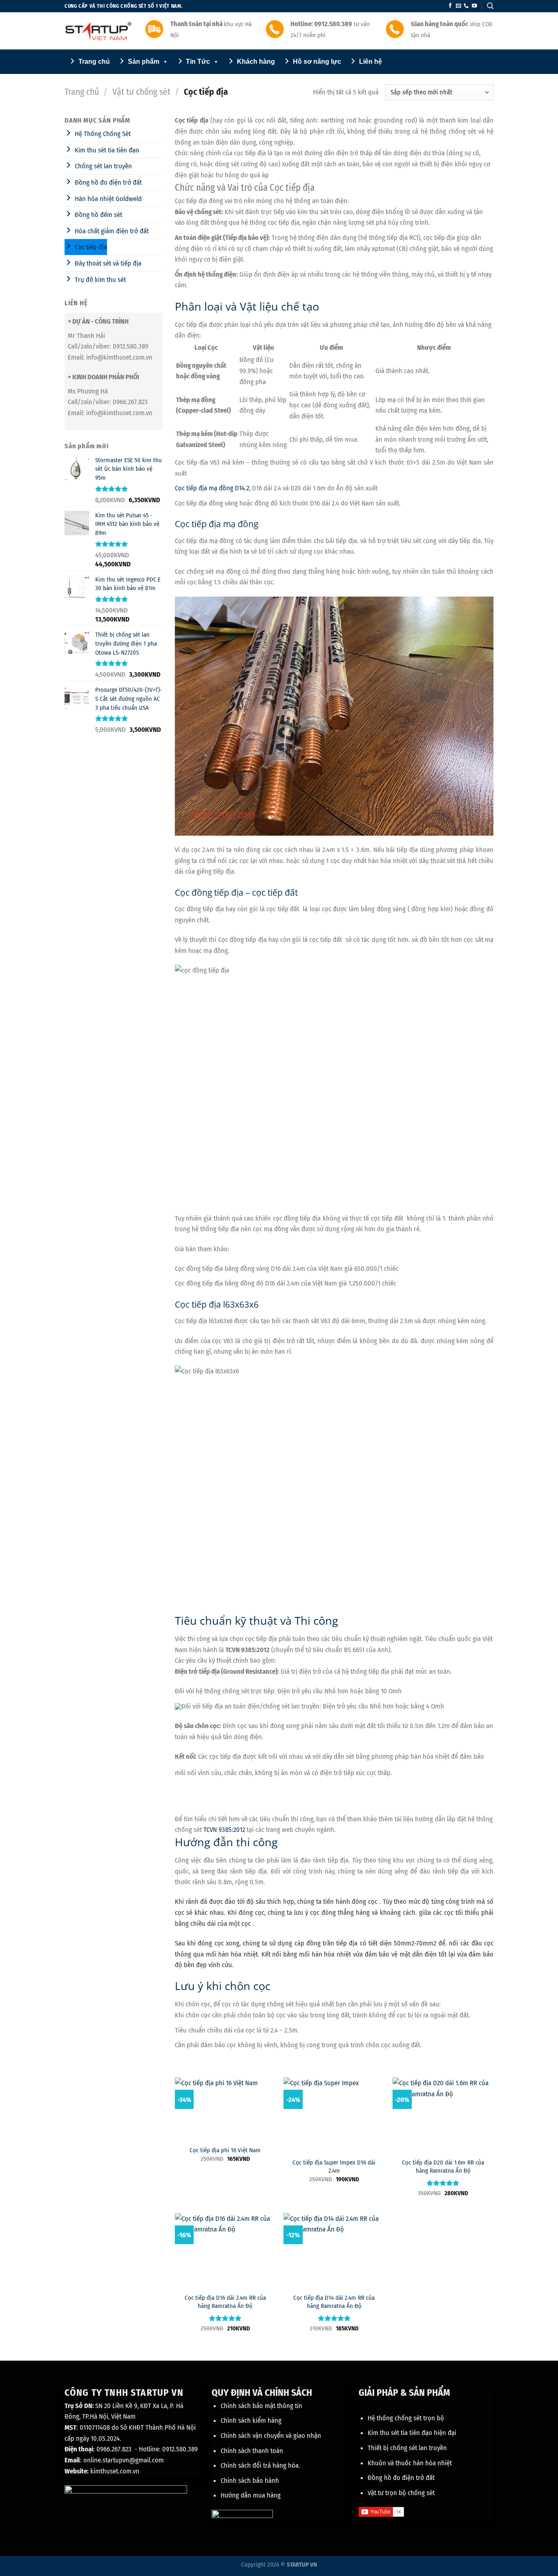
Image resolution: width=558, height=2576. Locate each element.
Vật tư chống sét (141, 92)
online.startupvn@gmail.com (124, 2460)
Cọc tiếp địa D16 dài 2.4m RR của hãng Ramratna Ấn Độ (225, 2302)
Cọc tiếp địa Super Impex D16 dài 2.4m (334, 2166)
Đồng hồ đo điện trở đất (401, 2478)
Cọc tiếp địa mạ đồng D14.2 (212, 488)
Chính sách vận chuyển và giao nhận (271, 2435)
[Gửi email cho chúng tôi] (458, 6)
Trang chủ (82, 92)
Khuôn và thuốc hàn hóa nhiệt (410, 2463)
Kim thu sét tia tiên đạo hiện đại (412, 2433)
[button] (490, 6)
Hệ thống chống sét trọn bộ (406, 2418)
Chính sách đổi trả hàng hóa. (260, 2465)
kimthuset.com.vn (115, 2471)
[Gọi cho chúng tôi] (466, 6)
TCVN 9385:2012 (224, 1829)
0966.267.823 (114, 2449)
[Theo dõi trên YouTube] (474, 6)
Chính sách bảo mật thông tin (261, 2406)
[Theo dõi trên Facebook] (450, 6)
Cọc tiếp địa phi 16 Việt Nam (225, 2150)
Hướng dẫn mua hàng (251, 2495)
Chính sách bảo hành (250, 2480)
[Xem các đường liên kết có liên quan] (402, 1770)
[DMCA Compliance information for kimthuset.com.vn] (242, 2515)
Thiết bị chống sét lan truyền (407, 2448)
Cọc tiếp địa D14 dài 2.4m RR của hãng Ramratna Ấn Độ (334, 2302)
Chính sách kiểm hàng (251, 2420)
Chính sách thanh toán (252, 2451)
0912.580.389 (180, 2449)
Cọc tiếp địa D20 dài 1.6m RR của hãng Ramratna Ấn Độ (443, 2166)
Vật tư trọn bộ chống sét (401, 2493)
